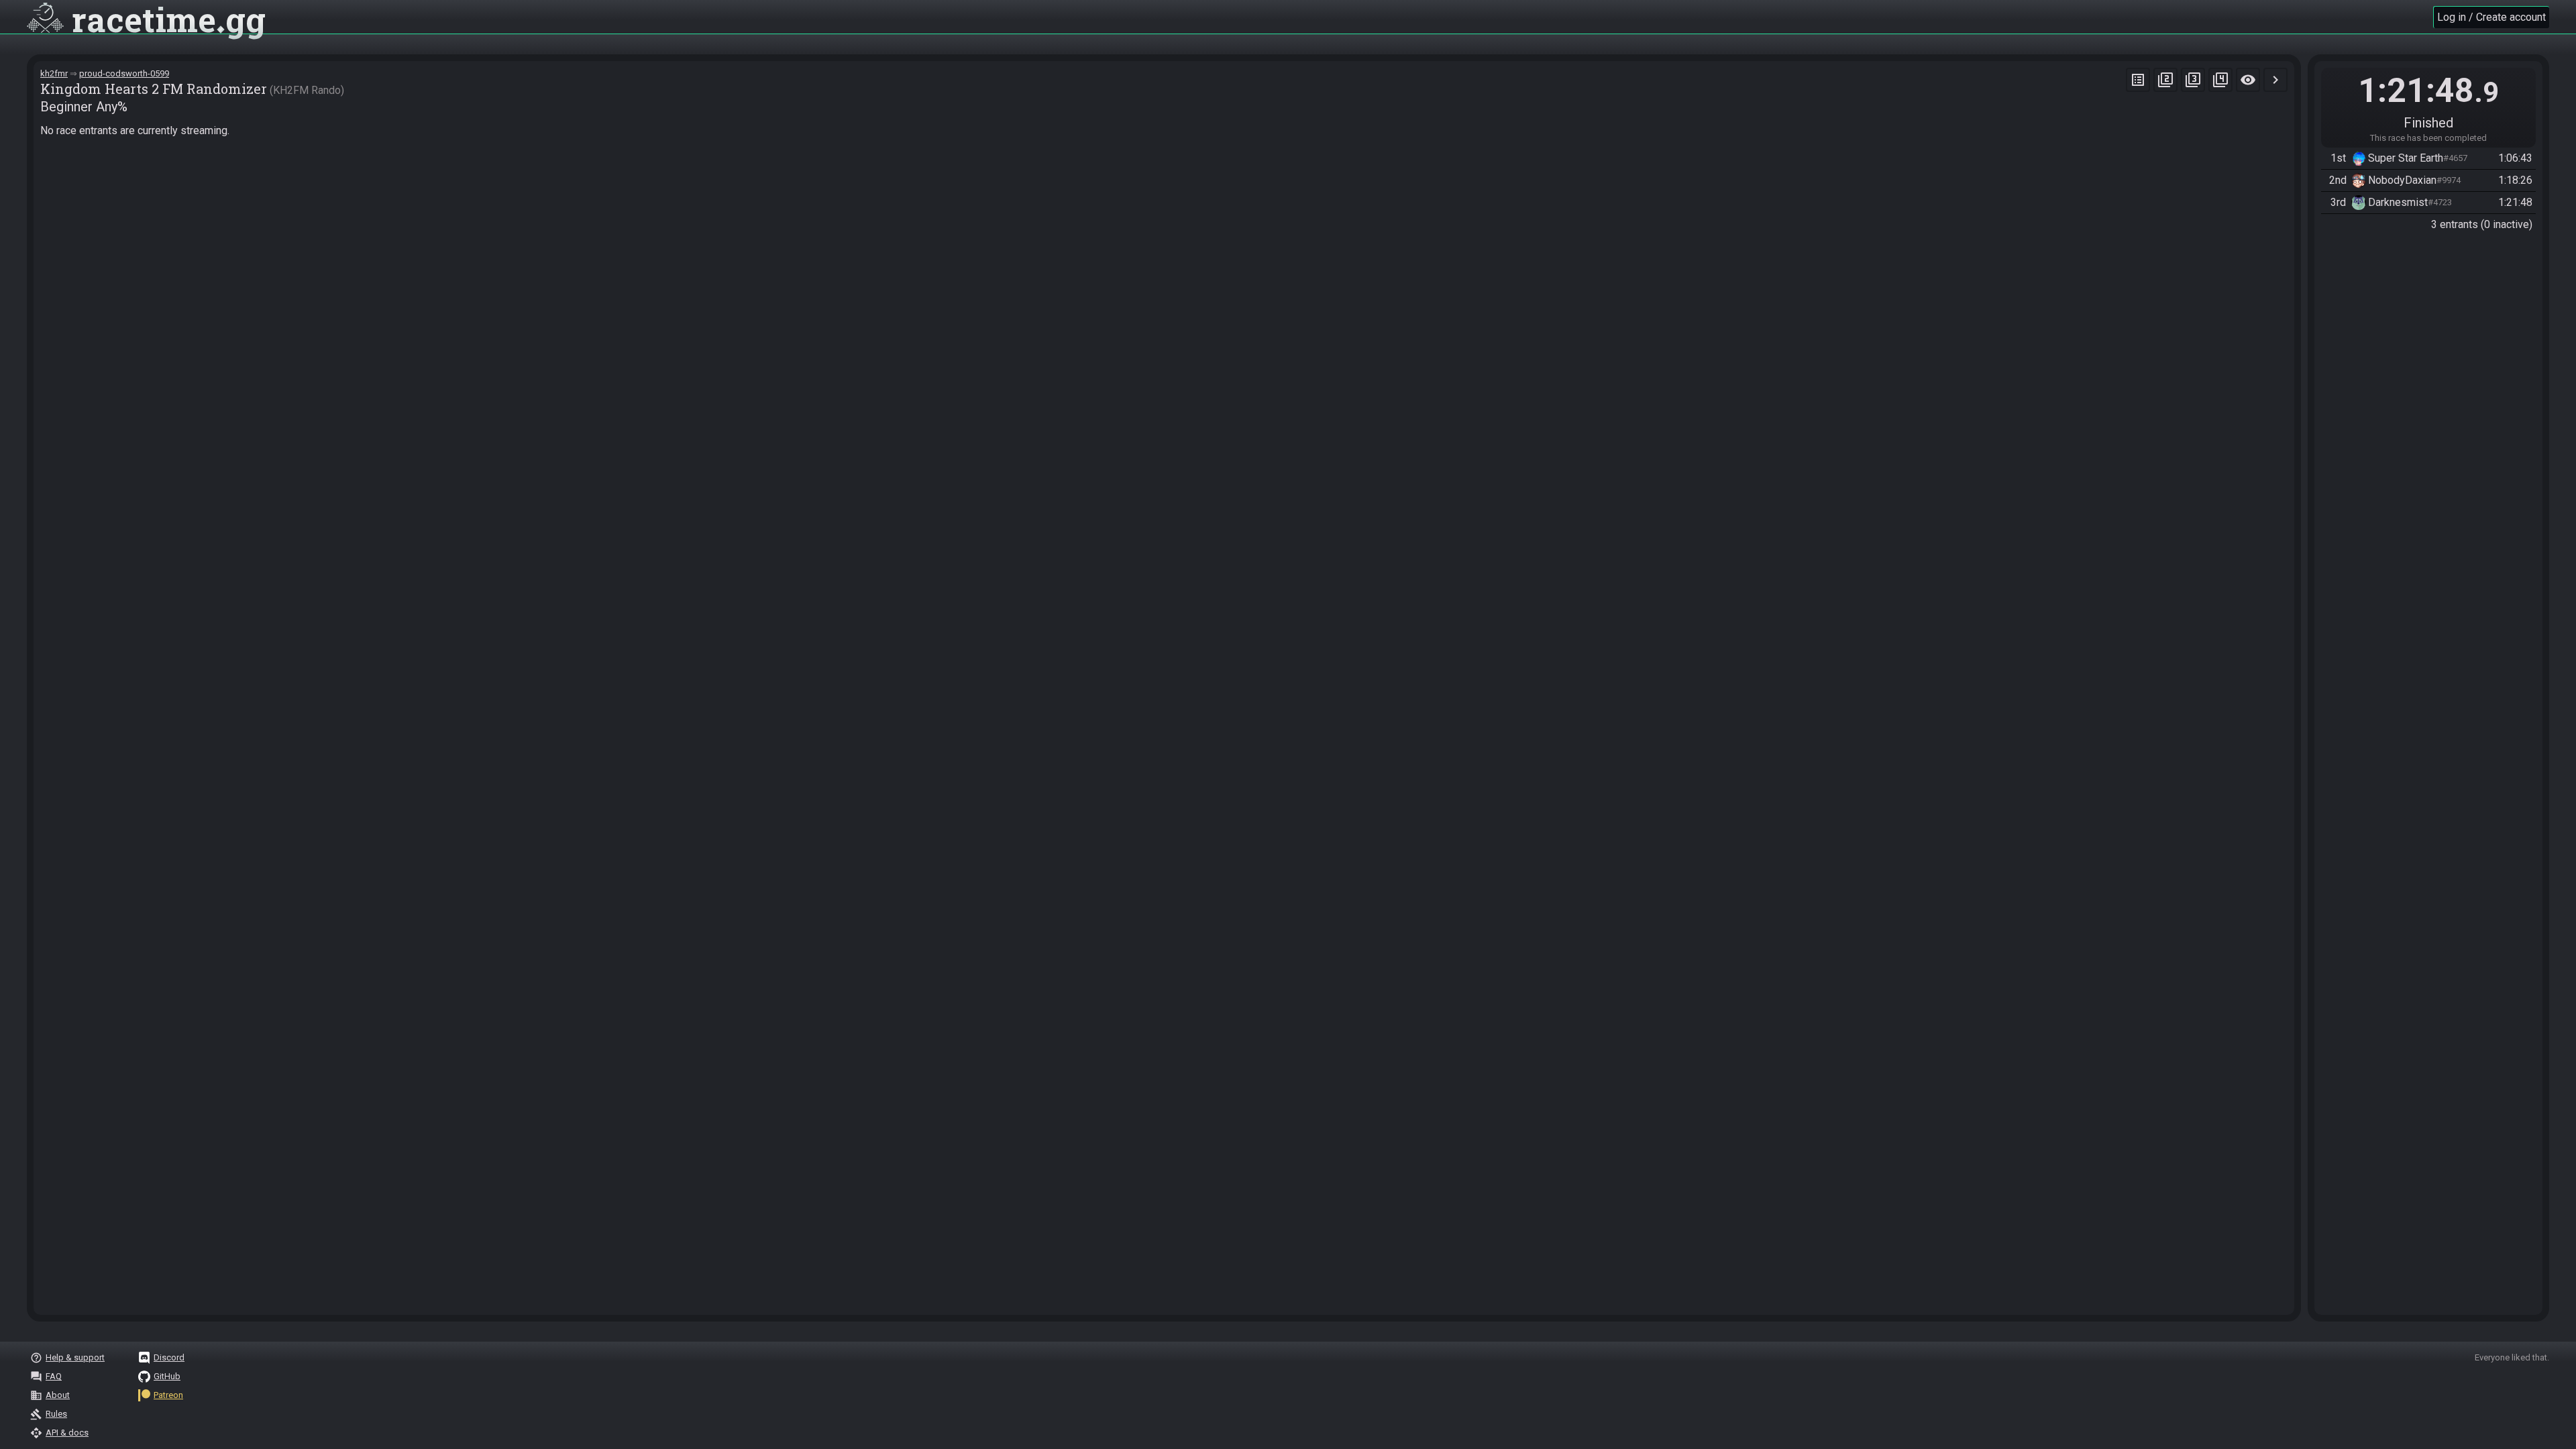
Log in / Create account (2491, 17)
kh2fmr (54, 73)
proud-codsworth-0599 (124, 73)
